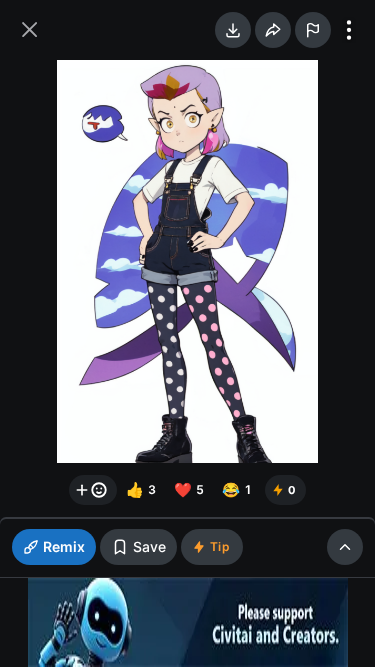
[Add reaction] (93, 490)
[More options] (349, 30)
